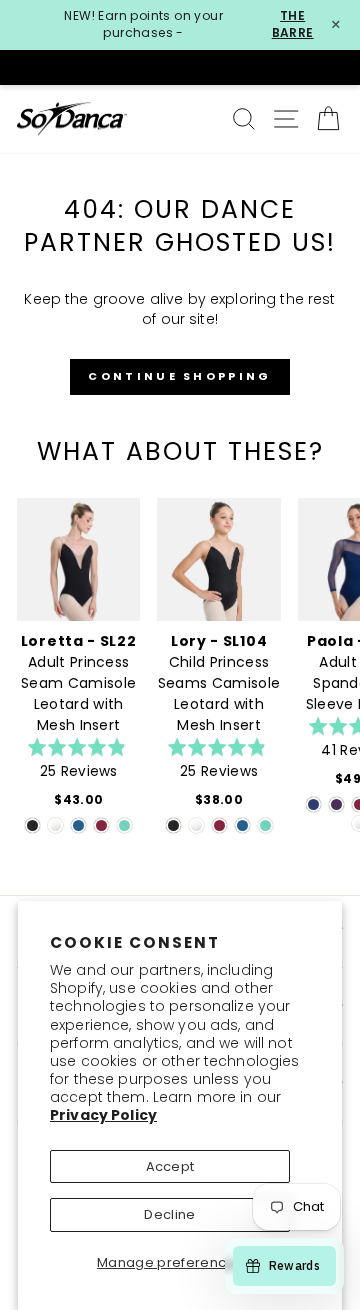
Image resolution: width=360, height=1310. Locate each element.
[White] (55, 825)
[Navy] (313, 804)
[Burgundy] (101, 825)
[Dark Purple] (336, 804)
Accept (170, 1166)
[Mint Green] (124, 825)
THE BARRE (293, 24)
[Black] (32, 825)
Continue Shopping (179, 376)
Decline (169, 1214)
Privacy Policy (103, 1115)
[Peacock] (78, 825)
